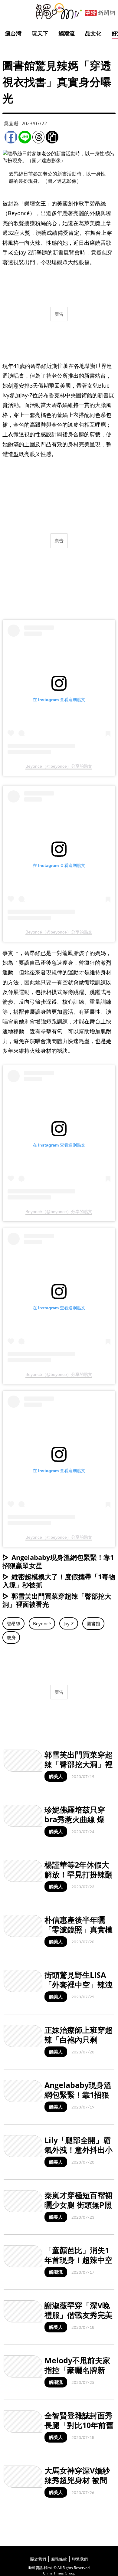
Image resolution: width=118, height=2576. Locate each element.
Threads (38, 137)
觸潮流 (67, 33)
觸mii (59, 11)
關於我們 (38, 2559)
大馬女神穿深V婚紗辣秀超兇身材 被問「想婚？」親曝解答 (79, 2480)
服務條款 (59, 2559)
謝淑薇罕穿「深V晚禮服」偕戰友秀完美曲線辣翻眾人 (79, 2315)
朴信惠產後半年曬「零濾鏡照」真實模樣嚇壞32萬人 (79, 1930)
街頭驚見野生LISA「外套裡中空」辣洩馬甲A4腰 (79, 1985)
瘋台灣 (13, 33)
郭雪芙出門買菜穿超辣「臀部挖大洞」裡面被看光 (57, 1600)
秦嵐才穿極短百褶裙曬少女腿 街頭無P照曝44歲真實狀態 (79, 2205)
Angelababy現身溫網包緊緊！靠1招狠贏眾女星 (58, 1561)
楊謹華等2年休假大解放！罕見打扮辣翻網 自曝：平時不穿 (79, 1874)
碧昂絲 (13, 1623)
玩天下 (40, 33)
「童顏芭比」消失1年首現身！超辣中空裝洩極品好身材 (79, 2260)
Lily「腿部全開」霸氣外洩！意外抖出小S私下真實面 (79, 2150)
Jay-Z (69, 1623)
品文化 (93, 33)
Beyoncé (42, 1623)
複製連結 (52, 137)
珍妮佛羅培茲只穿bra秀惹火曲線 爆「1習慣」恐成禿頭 (77, 1819)
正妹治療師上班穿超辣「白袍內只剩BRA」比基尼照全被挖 (79, 2045)
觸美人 (56, 1776)
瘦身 (11, 1637)
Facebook (11, 137)
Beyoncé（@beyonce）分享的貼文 (59, 766)
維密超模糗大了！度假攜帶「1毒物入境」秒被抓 (59, 1581)
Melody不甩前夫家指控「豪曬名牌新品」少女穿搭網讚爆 (79, 2370)
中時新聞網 (100, 13)
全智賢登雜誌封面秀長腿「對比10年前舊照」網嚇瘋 (79, 2425)
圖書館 (93, 1623)
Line (25, 137)
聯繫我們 (80, 2559)
